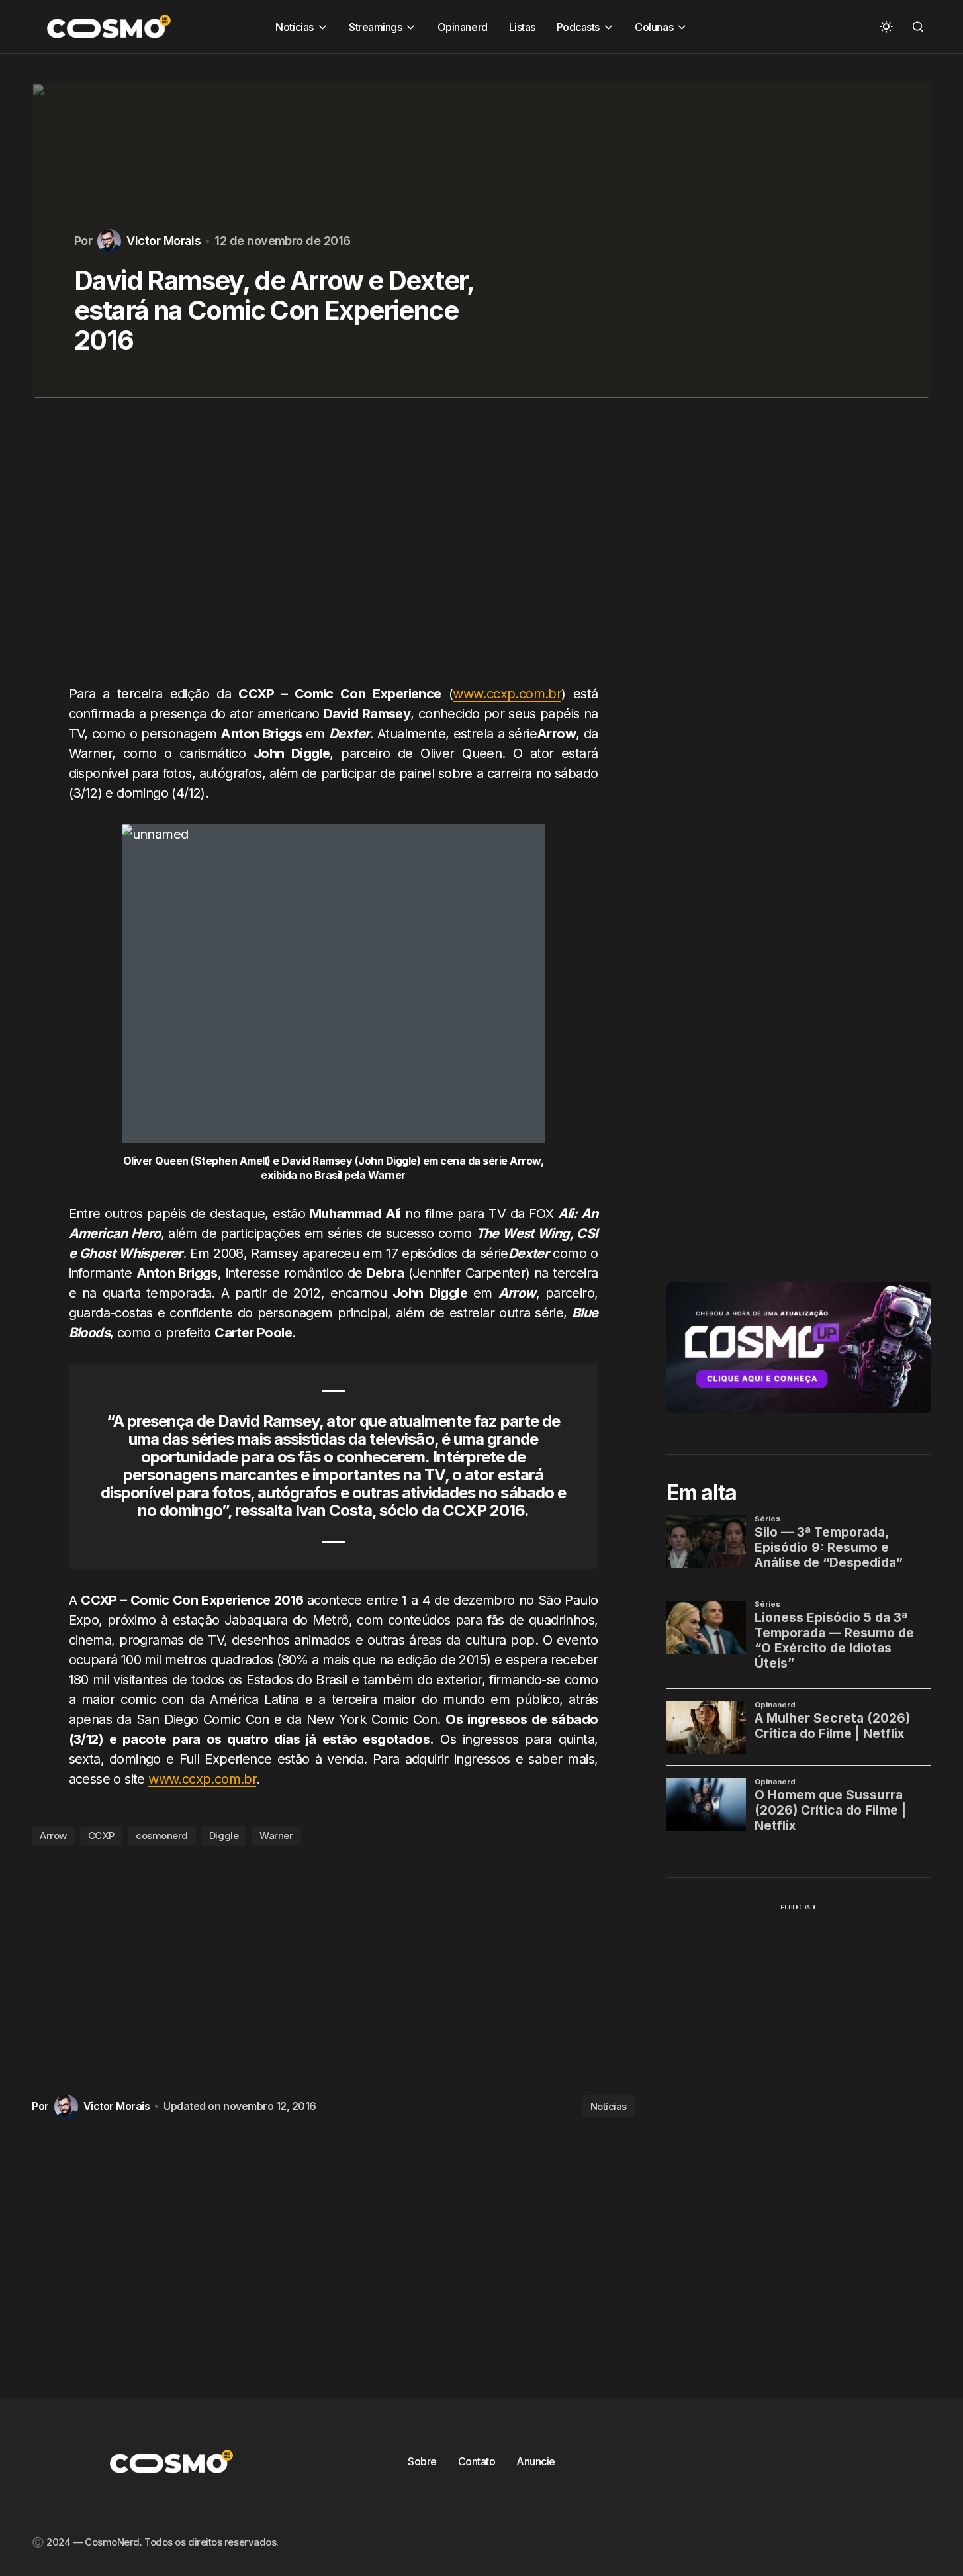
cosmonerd (162, 1836)
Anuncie (536, 2461)
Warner (276, 1836)
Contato (477, 2461)
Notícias (609, 2106)
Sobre (422, 2461)
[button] (886, 26)
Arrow (53, 1836)
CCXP (101, 1836)
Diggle (224, 1836)
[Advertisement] (333, 549)
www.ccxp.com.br (507, 694)
